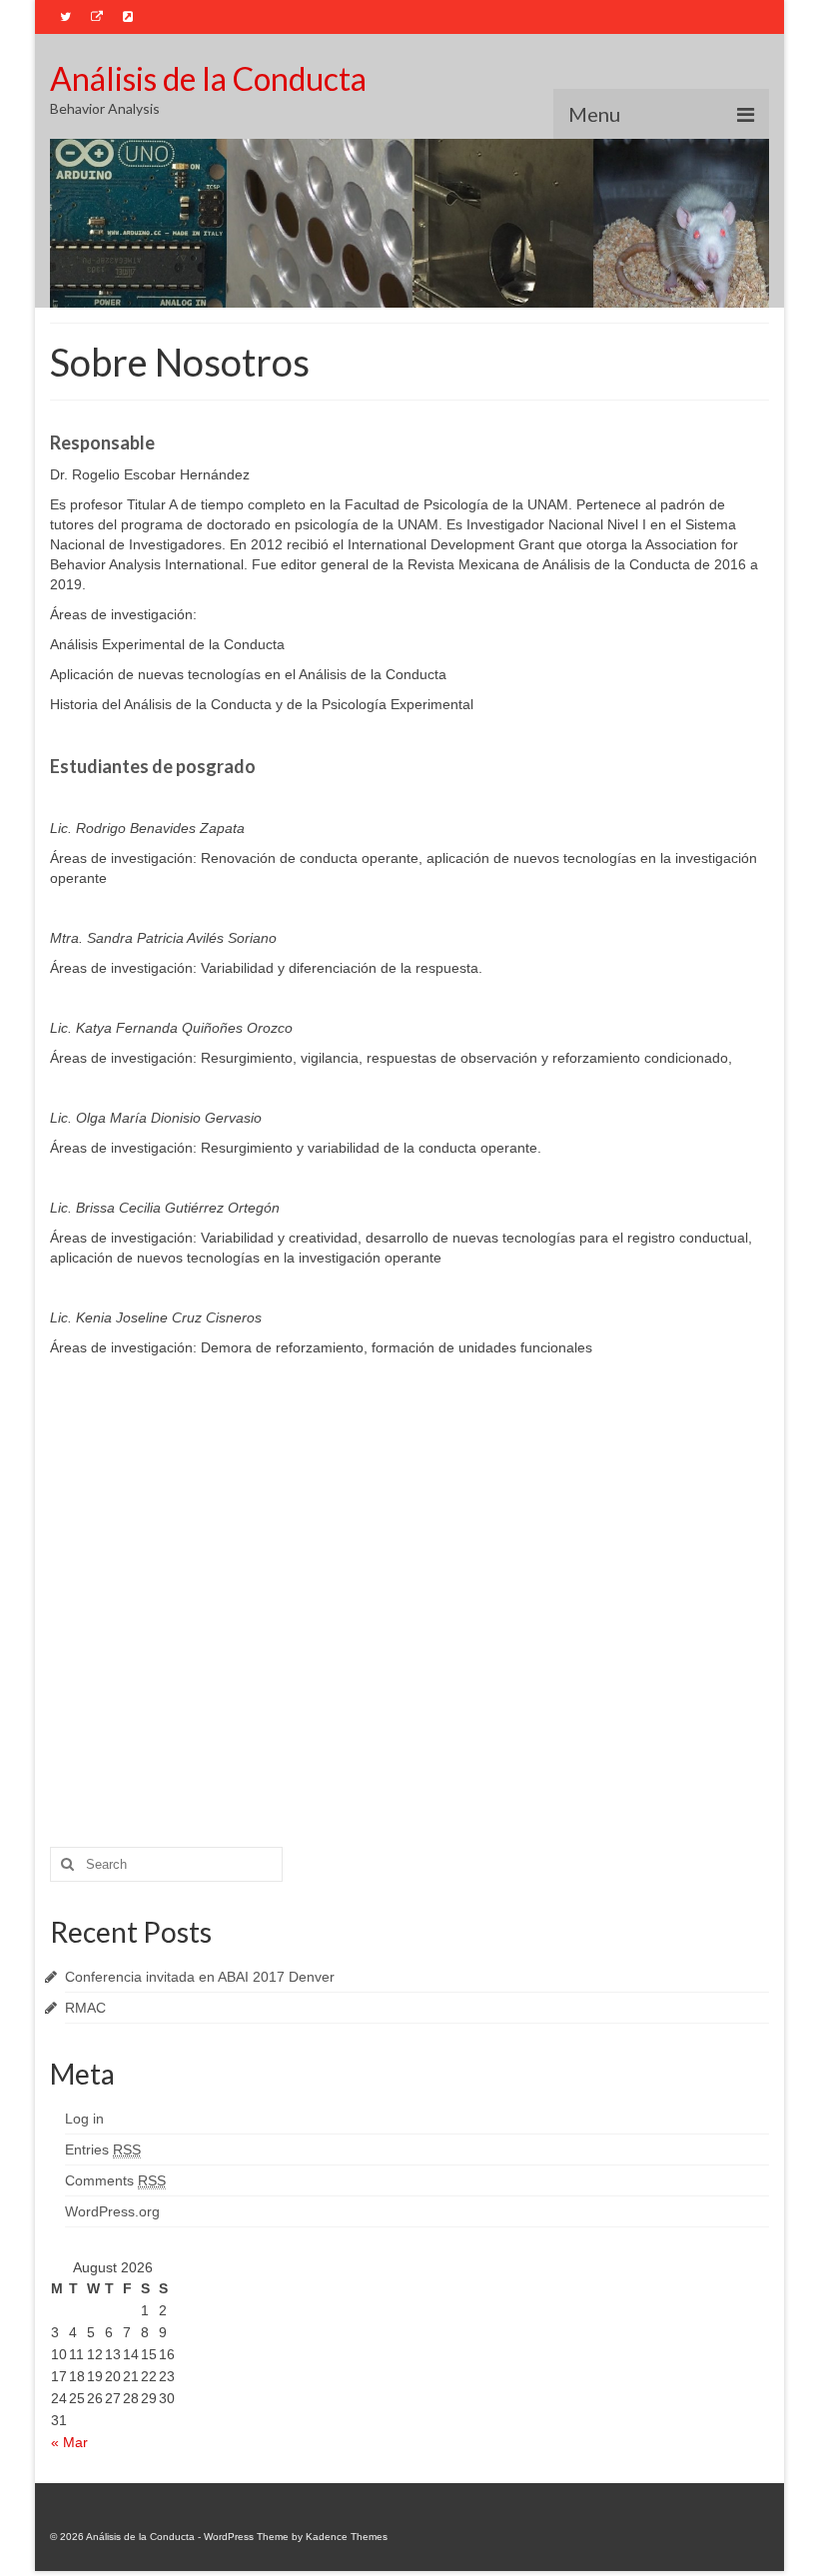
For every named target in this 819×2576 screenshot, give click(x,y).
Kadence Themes (347, 2537)
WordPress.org (112, 2211)
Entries (103, 2149)
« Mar (69, 2442)
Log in (84, 2119)
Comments (115, 2180)
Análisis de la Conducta (208, 78)
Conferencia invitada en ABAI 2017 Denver (200, 1977)
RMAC (85, 2008)
